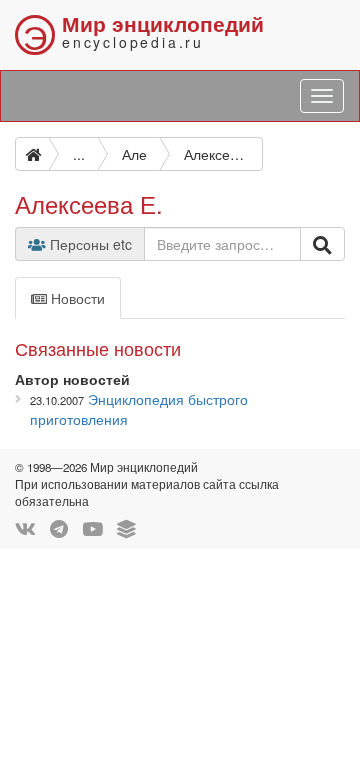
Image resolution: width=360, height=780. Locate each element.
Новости (76, 298)
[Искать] (322, 244)
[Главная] (32, 154)
